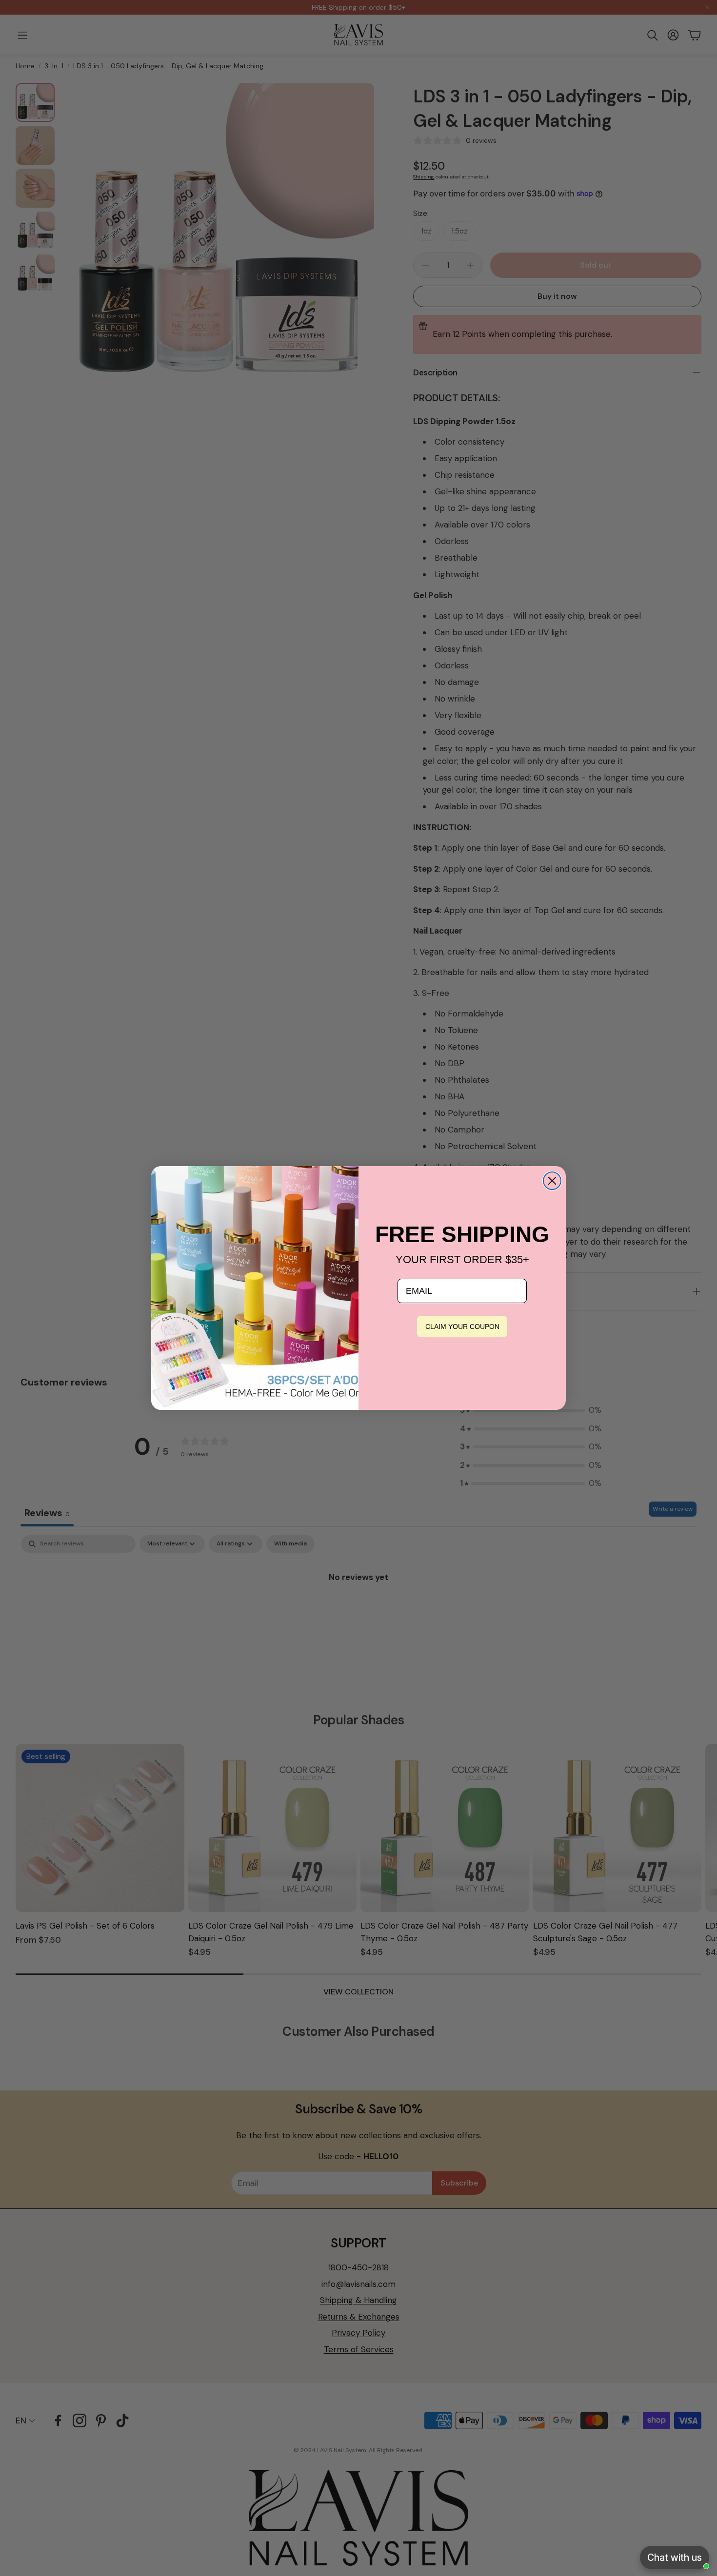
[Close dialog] (552, 1181)
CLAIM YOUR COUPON (462, 1327)
